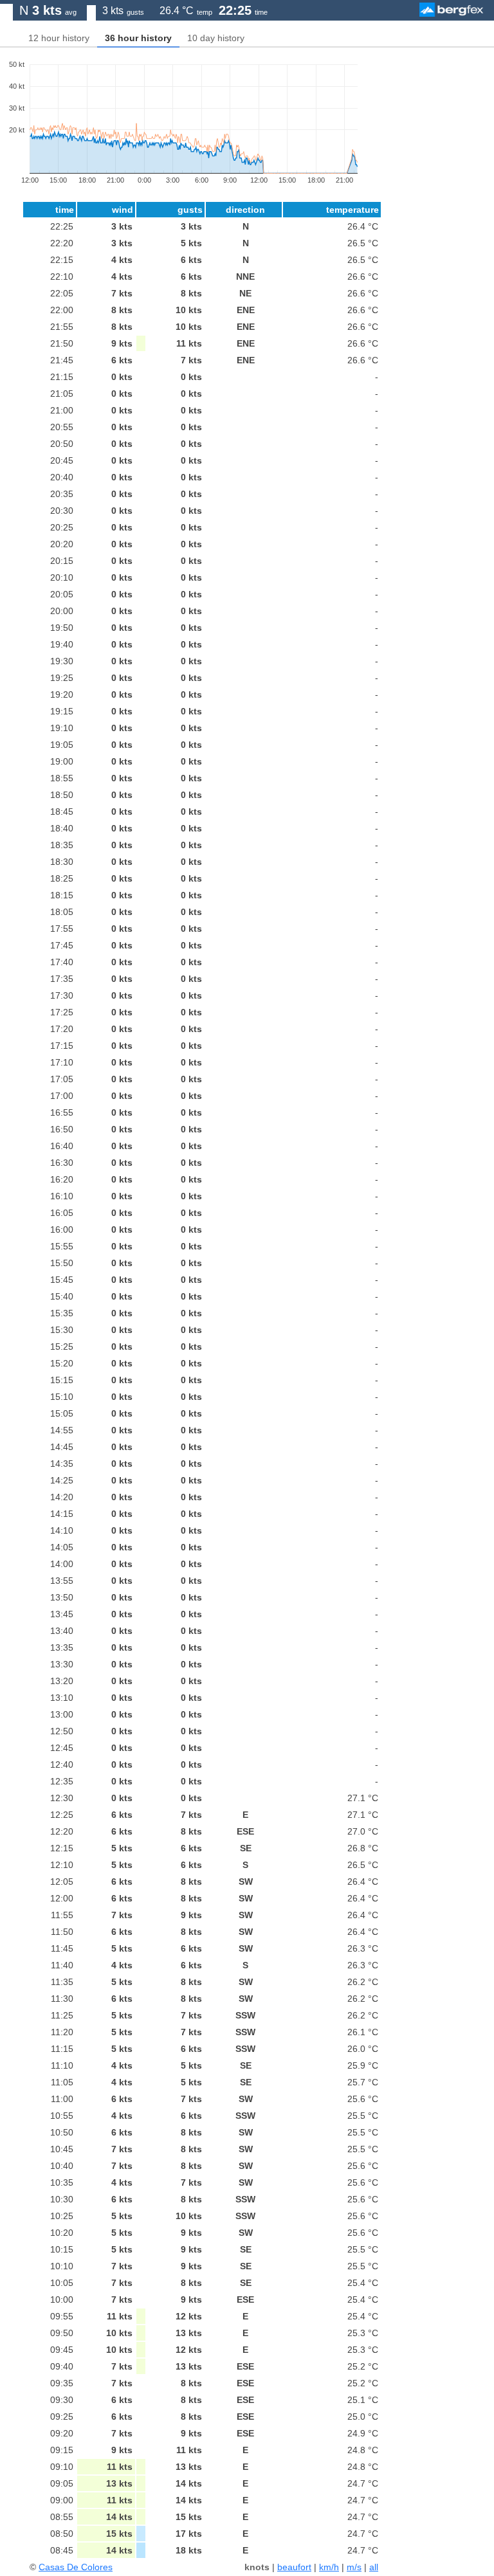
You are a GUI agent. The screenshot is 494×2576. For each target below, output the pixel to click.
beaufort (294, 2567)
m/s (354, 2567)
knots (257, 2567)
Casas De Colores (76, 2567)
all (374, 2567)
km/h (329, 2567)
